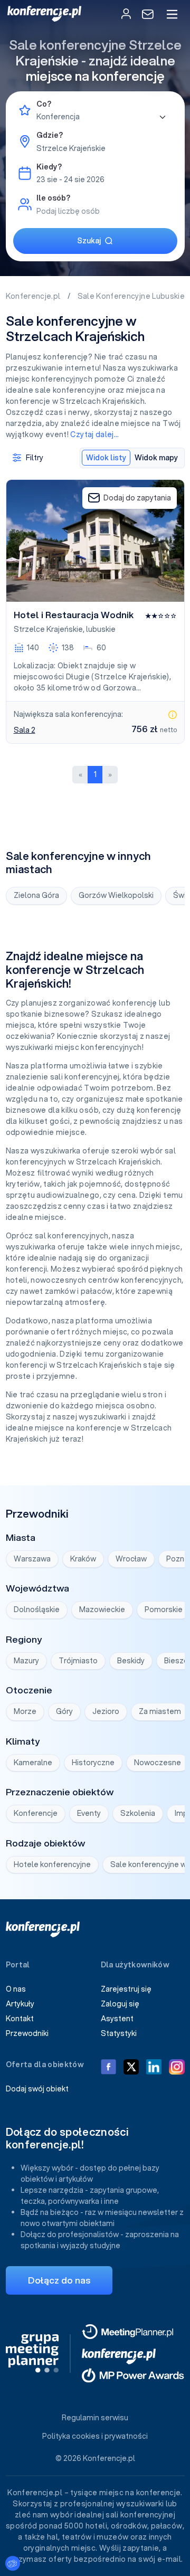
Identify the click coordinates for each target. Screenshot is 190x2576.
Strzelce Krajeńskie (48, 629)
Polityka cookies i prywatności (95, 2436)
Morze (25, 1711)
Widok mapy (156, 458)
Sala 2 (25, 730)
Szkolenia (138, 1813)
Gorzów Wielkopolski (116, 895)
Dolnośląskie (37, 1609)
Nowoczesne (158, 1763)
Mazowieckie (102, 1609)
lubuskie (101, 629)
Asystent (117, 2019)
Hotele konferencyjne (52, 1864)
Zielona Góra (36, 895)
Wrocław (131, 1559)
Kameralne (33, 1763)
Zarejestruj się (126, 1989)
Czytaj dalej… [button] (94, 434)
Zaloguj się (120, 2004)
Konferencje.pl (34, 296)
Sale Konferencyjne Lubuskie (132, 296)
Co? (44, 104)
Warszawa (32, 1559)
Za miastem (160, 1711)
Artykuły (20, 2004)
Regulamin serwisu (95, 2418)
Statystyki (119, 2033)
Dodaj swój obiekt (37, 2089)
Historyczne (93, 1763)
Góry (64, 1711)
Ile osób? (53, 198)
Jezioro (106, 1711)
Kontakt (20, 2019)
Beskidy (131, 1661)
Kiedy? (49, 167)
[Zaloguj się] (126, 14)
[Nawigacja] (172, 14)
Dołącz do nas (59, 2280)
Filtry (35, 458)
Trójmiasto (78, 1661)
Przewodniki (27, 2033)
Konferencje (36, 1813)
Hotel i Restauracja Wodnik (74, 615)
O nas (16, 1989)
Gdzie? (50, 135)
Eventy (89, 1813)
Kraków (83, 1559)
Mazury (26, 1661)
